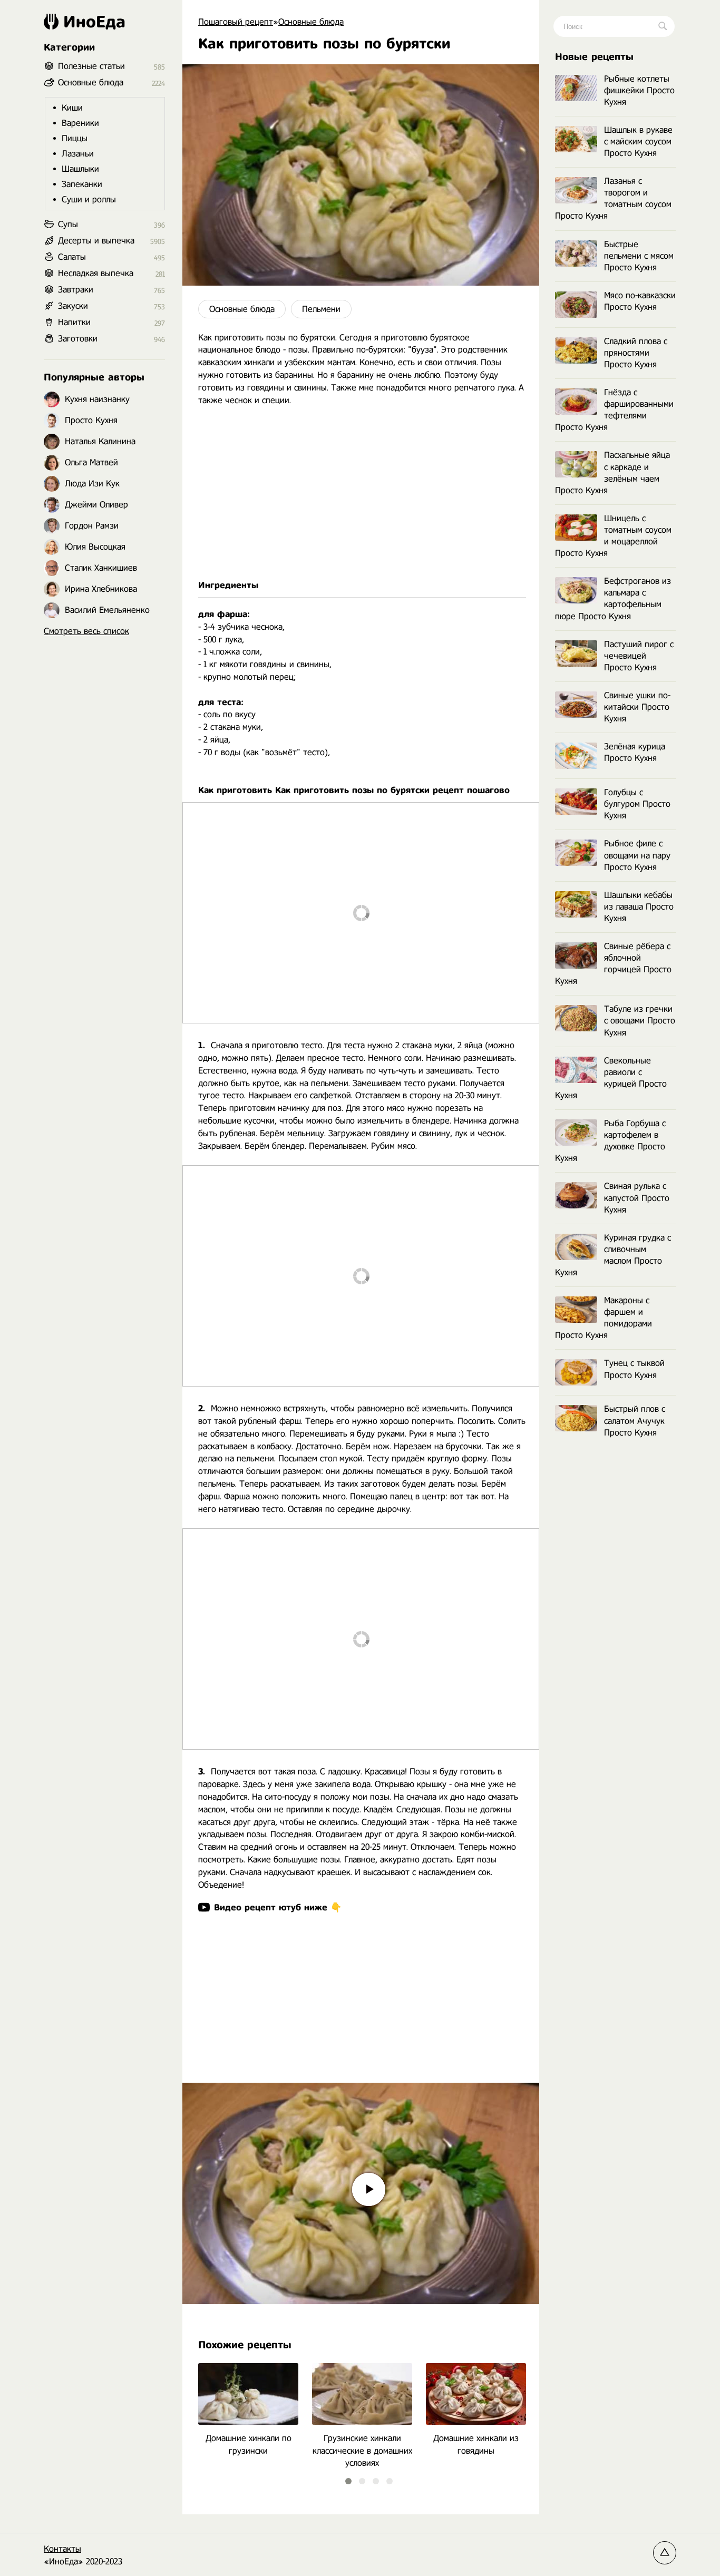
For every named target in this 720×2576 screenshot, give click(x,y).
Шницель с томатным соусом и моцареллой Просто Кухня (613, 536)
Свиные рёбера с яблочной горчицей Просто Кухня (613, 964)
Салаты (72, 257)
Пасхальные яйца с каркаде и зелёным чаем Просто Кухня (612, 472)
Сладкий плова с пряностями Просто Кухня (636, 353)
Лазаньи (78, 154)
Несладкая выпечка (96, 273)
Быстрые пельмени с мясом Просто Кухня (639, 256)
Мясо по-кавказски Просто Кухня (640, 301)
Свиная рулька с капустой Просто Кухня (637, 1198)
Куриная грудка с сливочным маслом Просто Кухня (613, 1255)
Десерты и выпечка (96, 241)
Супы (68, 224)
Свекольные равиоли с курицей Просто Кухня (611, 1078)
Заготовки (78, 339)
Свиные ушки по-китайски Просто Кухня (637, 707)
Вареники (80, 123)
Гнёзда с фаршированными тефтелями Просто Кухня (614, 410)
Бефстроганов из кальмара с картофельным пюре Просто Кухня (613, 598)
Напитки (74, 322)
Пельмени (321, 309)
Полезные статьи (91, 66)
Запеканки (82, 184)
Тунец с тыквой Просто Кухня (634, 1369)
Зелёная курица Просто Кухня (635, 752)
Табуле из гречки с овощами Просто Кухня (640, 1021)
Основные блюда (242, 309)
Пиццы (75, 138)
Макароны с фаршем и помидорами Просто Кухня (604, 1318)
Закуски (73, 306)
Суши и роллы (89, 199)
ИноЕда (94, 22)
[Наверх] (665, 2553)
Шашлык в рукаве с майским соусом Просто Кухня (638, 142)
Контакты (62, 2549)
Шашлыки (80, 169)
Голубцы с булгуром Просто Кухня (637, 804)
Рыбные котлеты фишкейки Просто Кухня (639, 90)
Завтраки (76, 290)
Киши (72, 108)
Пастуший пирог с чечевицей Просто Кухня (639, 656)
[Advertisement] (361, 493)
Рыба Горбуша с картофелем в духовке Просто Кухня (610, 1141)
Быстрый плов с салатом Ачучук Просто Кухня (635, 1421)
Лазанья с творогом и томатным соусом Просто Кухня (613, 198)
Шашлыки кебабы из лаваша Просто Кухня (639, 907)
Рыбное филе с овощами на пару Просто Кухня (637, 855)
